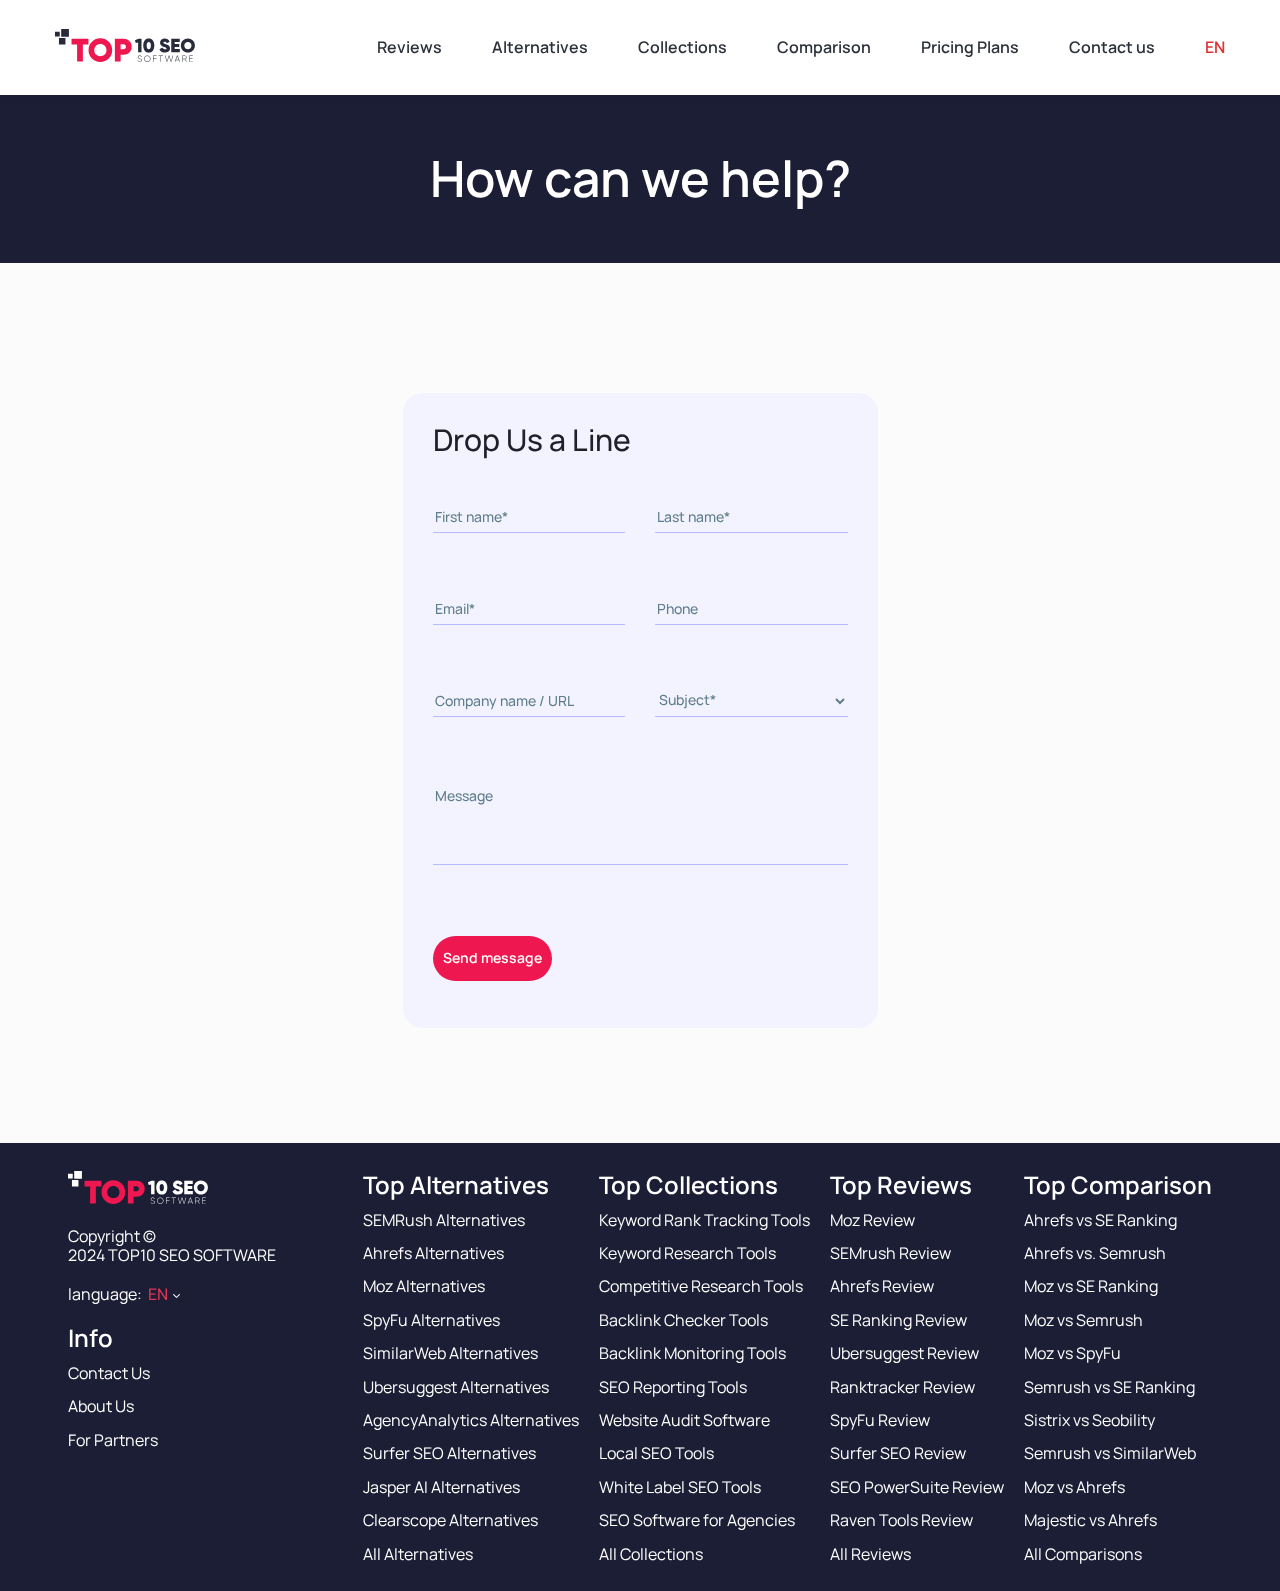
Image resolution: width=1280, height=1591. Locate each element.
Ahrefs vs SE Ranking (1100, 1220)
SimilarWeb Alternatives (450, 1353)
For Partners (113, 1440)
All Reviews (870, 1554)
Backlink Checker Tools (683, 1320)
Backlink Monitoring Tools (692, 1353)
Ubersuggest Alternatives (456, 1387)
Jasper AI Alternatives (441, 1487)
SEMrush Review (890, 1253)
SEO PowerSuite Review (917, 1487)
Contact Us (109, 1373)
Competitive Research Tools (701, 1286)
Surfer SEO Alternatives (449, 1453)
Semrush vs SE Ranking (1109, 1387)
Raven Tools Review (901, 1520)
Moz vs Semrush (1083, 1320)
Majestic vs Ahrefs (1090, 1520)
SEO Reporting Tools (673, 1387)
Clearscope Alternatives (450, 1520)
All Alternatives (418, 1554)
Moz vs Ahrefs (1074, 1487)
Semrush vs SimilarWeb (1110, 1453)
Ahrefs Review (882, 1286)
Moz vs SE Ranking (1091, 1286)
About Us (101, 1406)
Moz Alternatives (424, 1286)
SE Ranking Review (898, 1320)
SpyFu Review (880, 1420)
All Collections (651, 1554)
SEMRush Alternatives (444, 1220)
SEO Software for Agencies (697, 1520)
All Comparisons (1083, 1554)
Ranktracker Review (902, 1387)
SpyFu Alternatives (431, 1320)
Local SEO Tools (656, 1453)
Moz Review (872, 1220)
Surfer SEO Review (898, 1453)
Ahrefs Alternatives (433, 1253)
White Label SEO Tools (680, 1487)
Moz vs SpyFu (1072, 1353)
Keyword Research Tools (687, 1253)
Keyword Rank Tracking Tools (704, 1220)
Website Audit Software (684, 1420)
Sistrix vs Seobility (1089, 1420)
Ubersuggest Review (904, 1353)
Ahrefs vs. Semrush (1095, 1253)
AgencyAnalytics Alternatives (471, 1420)
